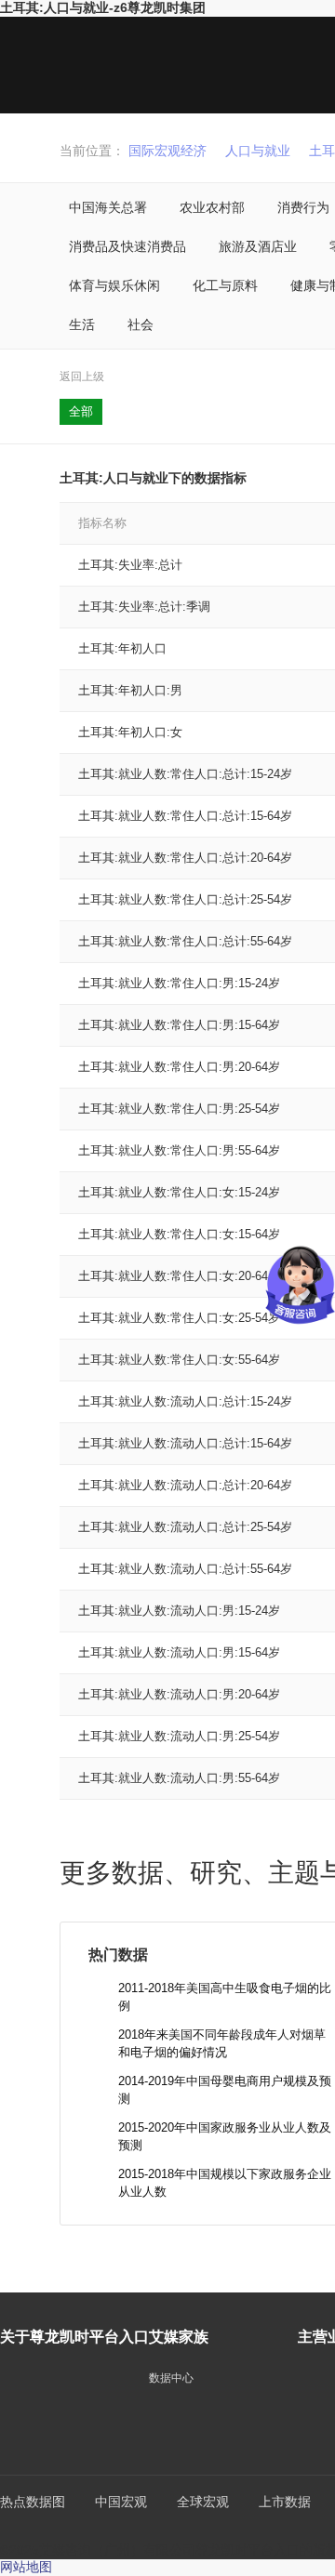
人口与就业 (258, 151)
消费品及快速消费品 (127, 246)
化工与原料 (225, 285)
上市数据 (285, 2502)
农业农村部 (212, 207)
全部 (81, 411)
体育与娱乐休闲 (114, 285)
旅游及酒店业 (258, 246)
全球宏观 (203, 2502)
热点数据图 (33, 2502)
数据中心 (171, 2378)
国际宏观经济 (167, 151)
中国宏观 (121, 2502)
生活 (82, 324)
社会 (141, 324)
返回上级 (82, 376)
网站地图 (26, 2567)
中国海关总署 (108, 207)
